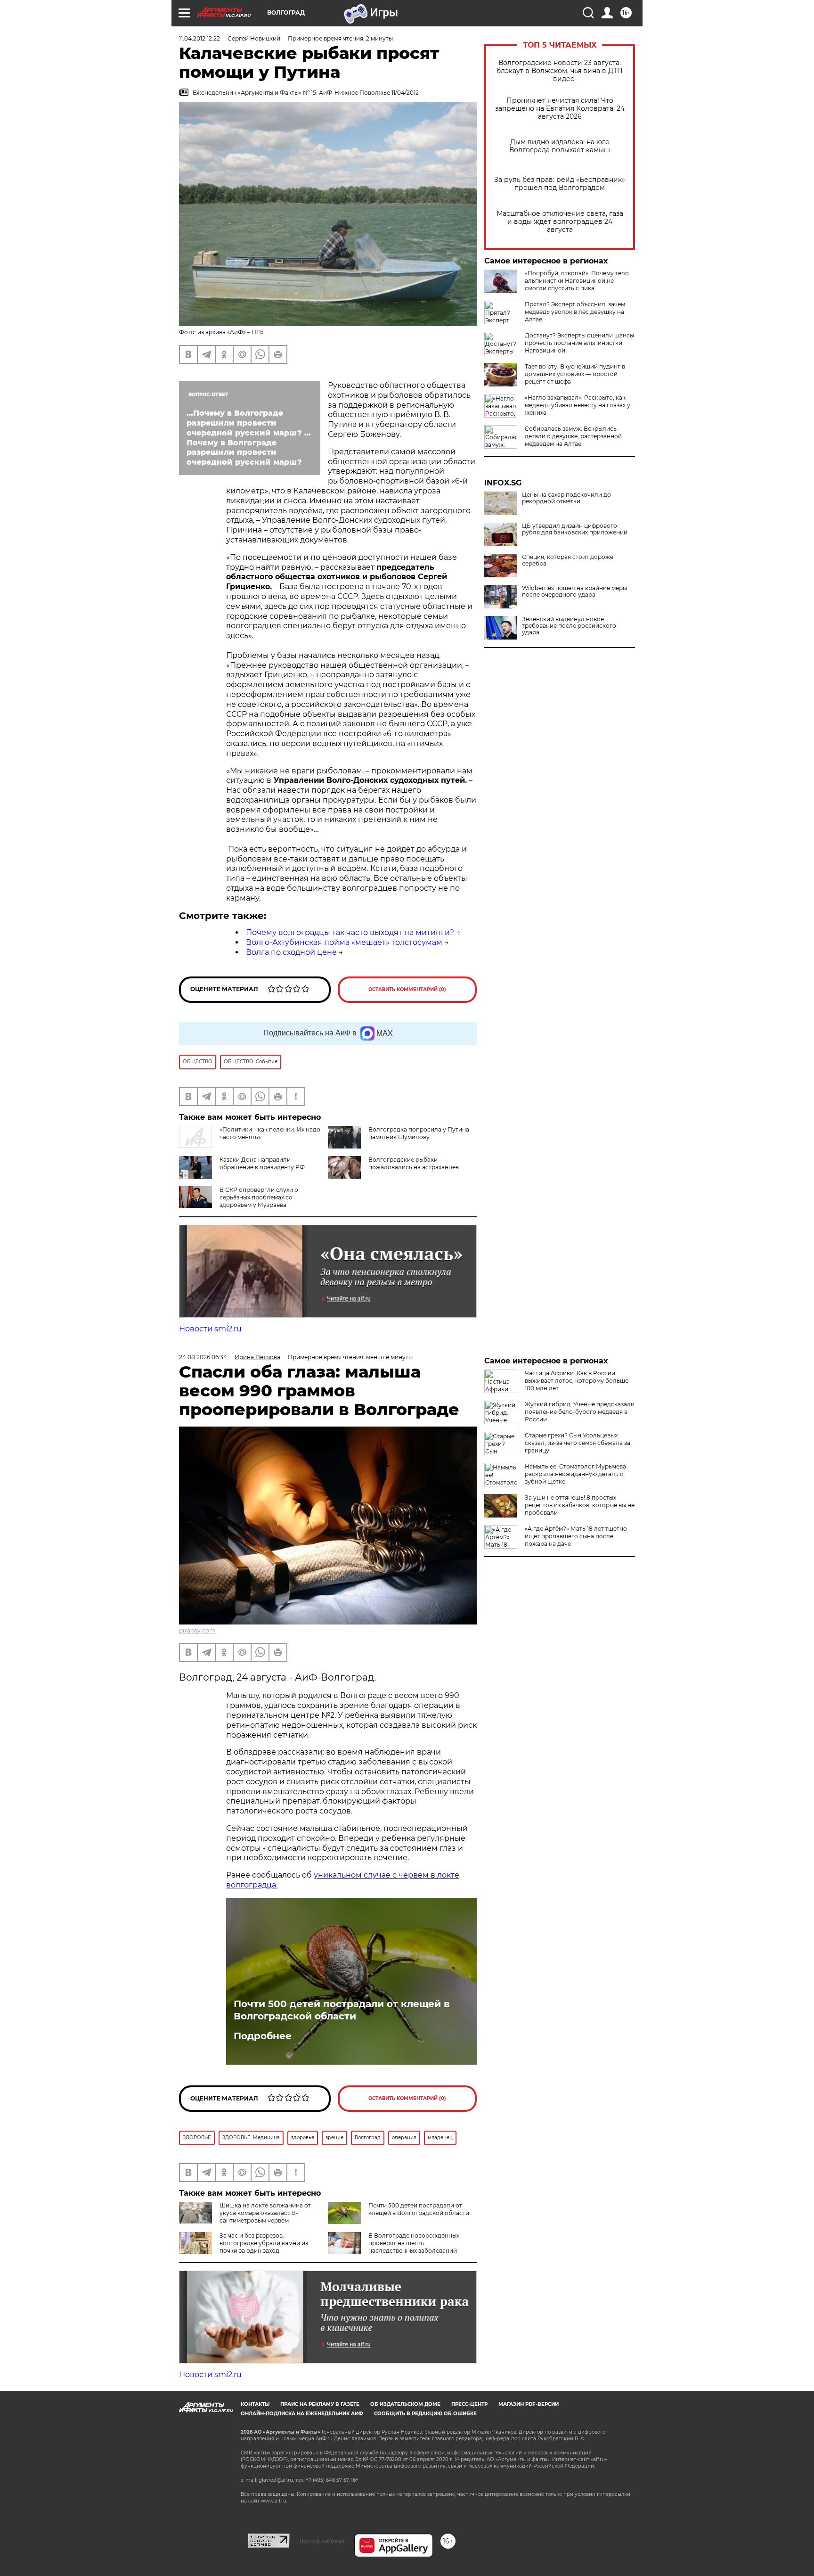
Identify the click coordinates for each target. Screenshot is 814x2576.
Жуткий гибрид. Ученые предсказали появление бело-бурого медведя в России (580, 1412)
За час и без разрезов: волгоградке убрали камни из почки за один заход (264, 2243)
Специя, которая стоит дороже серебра (568, 560)
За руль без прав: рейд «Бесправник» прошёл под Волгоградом (560, 184)
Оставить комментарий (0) (407, 989)
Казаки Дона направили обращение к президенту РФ (262, 1163)
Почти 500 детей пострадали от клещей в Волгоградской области (342, 2010)
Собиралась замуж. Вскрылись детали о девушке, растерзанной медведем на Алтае (573, 436)
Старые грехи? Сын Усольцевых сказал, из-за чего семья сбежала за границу (578, 1443)
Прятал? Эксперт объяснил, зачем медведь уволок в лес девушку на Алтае (575, 312)
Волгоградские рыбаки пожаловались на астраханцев (414, 1163)
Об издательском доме (405, 2404)
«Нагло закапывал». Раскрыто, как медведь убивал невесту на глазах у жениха (578, 405)
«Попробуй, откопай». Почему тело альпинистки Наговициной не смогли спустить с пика (577, 281)
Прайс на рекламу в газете (320, 2404)
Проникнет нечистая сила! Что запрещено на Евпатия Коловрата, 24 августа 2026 (560, 109)
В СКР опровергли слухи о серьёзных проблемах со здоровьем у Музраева (259, 1197)
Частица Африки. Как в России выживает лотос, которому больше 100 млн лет (577, 1381)
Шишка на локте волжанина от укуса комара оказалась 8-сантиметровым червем (265, 2213)
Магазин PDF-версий (529, 2404)
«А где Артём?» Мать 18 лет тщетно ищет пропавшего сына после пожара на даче (576, 1536)
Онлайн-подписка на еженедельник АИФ (302, 2414)
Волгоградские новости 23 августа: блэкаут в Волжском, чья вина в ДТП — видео (560, 71)
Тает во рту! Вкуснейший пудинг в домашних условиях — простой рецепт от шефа (575, 374)
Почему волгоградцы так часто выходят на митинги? (350, 932)
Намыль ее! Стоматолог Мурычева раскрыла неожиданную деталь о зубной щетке (575, 1474)
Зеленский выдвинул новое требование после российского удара (569, 626)
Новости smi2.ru (210, 1329)
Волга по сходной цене (291, 952)
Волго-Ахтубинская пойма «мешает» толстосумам (344, 942)
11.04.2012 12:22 (199, 38)
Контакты (255, 2404)
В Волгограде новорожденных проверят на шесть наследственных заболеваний (414, 2243)
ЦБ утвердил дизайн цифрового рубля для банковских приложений (575, 529)
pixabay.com (197, 1630)
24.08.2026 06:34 (203, 1357)
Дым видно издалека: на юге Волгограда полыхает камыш (560, 146)
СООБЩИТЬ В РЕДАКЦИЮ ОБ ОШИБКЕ (425, 2414)
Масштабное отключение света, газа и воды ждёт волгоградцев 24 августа (560, 222)
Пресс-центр (469, 2404)
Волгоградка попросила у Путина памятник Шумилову (419, 1133)
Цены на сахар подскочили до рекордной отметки (566, 498)
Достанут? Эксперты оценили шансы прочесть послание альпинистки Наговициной (579, 343)
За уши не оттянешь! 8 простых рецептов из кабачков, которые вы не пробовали (580, 1505)
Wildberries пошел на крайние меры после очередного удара (574, 591)
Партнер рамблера (322, 2541)
